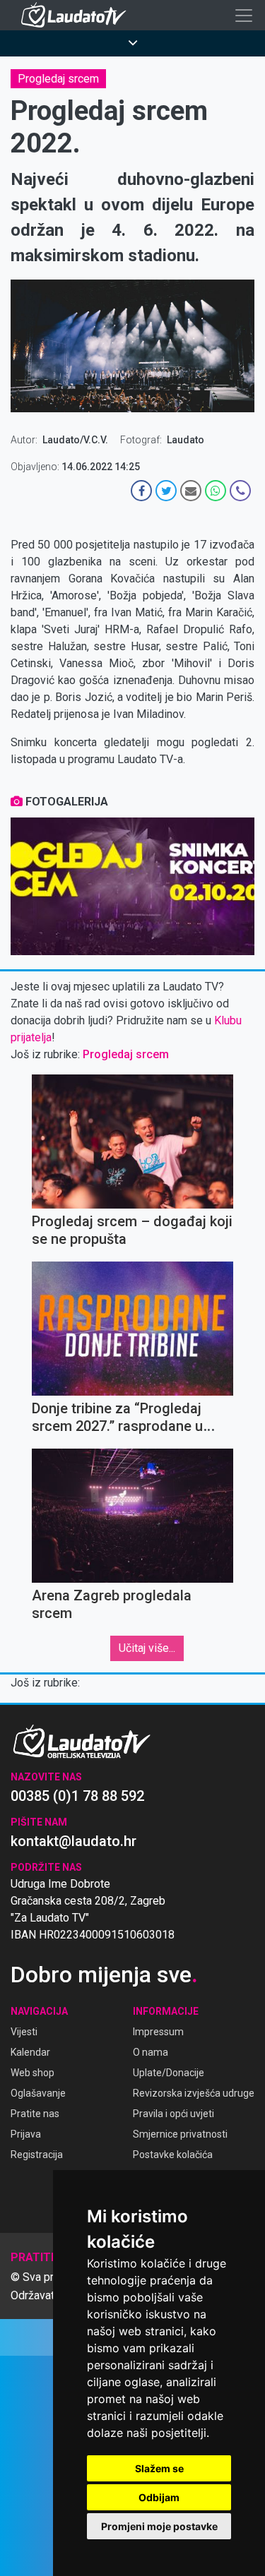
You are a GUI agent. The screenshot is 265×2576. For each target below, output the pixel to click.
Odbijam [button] (159, 2497)
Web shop (33, 2073)
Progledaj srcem (58, 79)
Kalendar (30, 2052)
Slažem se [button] (159, 2468)
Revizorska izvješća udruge (194, 2093)
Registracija (37, 2155)
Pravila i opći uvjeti (173, 2114)
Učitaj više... (147, 1648)
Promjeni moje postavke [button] (159, 2526)
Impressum (158, 2032)
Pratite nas (35, 2114)
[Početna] (77, 15)
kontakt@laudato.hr (73, 1841)
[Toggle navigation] (244, 16)
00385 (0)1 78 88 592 (77, 1796)
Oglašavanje (38, 2093)
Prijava (26, 2134)
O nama (151, 2052)
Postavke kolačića (173, 2155)
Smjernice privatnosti (180, 2134)
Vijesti (24, 2032)
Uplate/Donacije (169, 2073)
